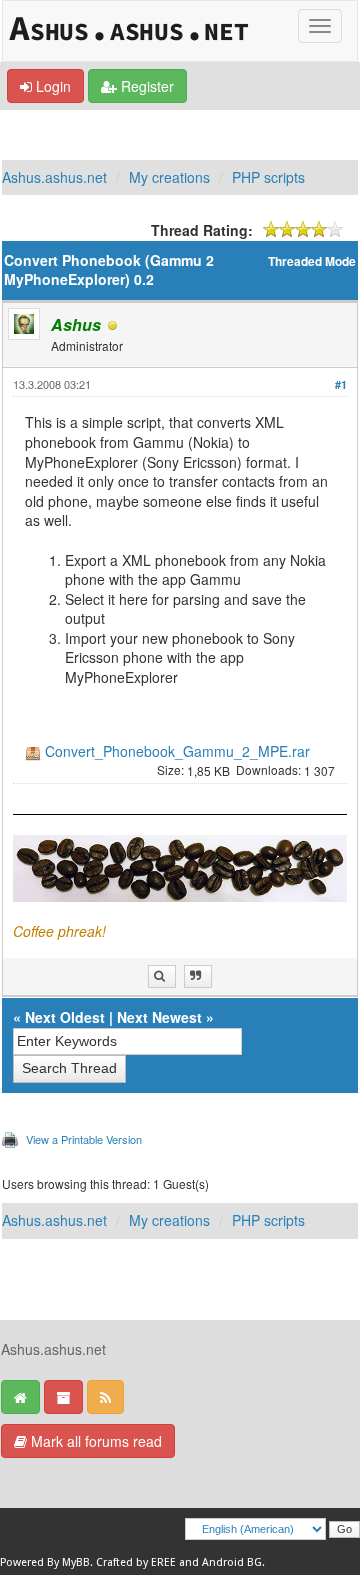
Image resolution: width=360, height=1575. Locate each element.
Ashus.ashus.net (54, 177)
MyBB (76, 1562)
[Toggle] (320, 26)
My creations (169, 177)
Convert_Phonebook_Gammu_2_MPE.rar (177, 751)
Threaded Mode (312, 261)
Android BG (232, 1562)
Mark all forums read (94, 1441)
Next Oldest (65, 1017)
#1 (341, 384)
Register (145, 86)
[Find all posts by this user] (162, 976)
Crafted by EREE (136, 1562)
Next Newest (159, 1017)
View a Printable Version (84, 1139)
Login (51, 86)
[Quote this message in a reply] (198, 976)
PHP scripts (268, 177)
